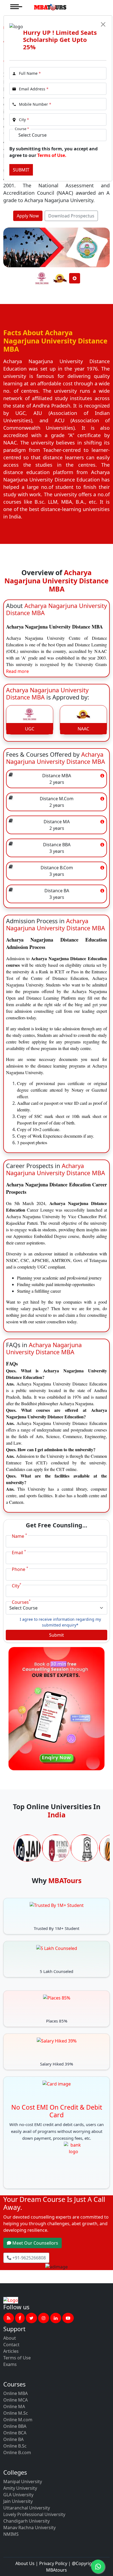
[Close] (103, 24)
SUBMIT (21, 170)
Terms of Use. (52, 155)
